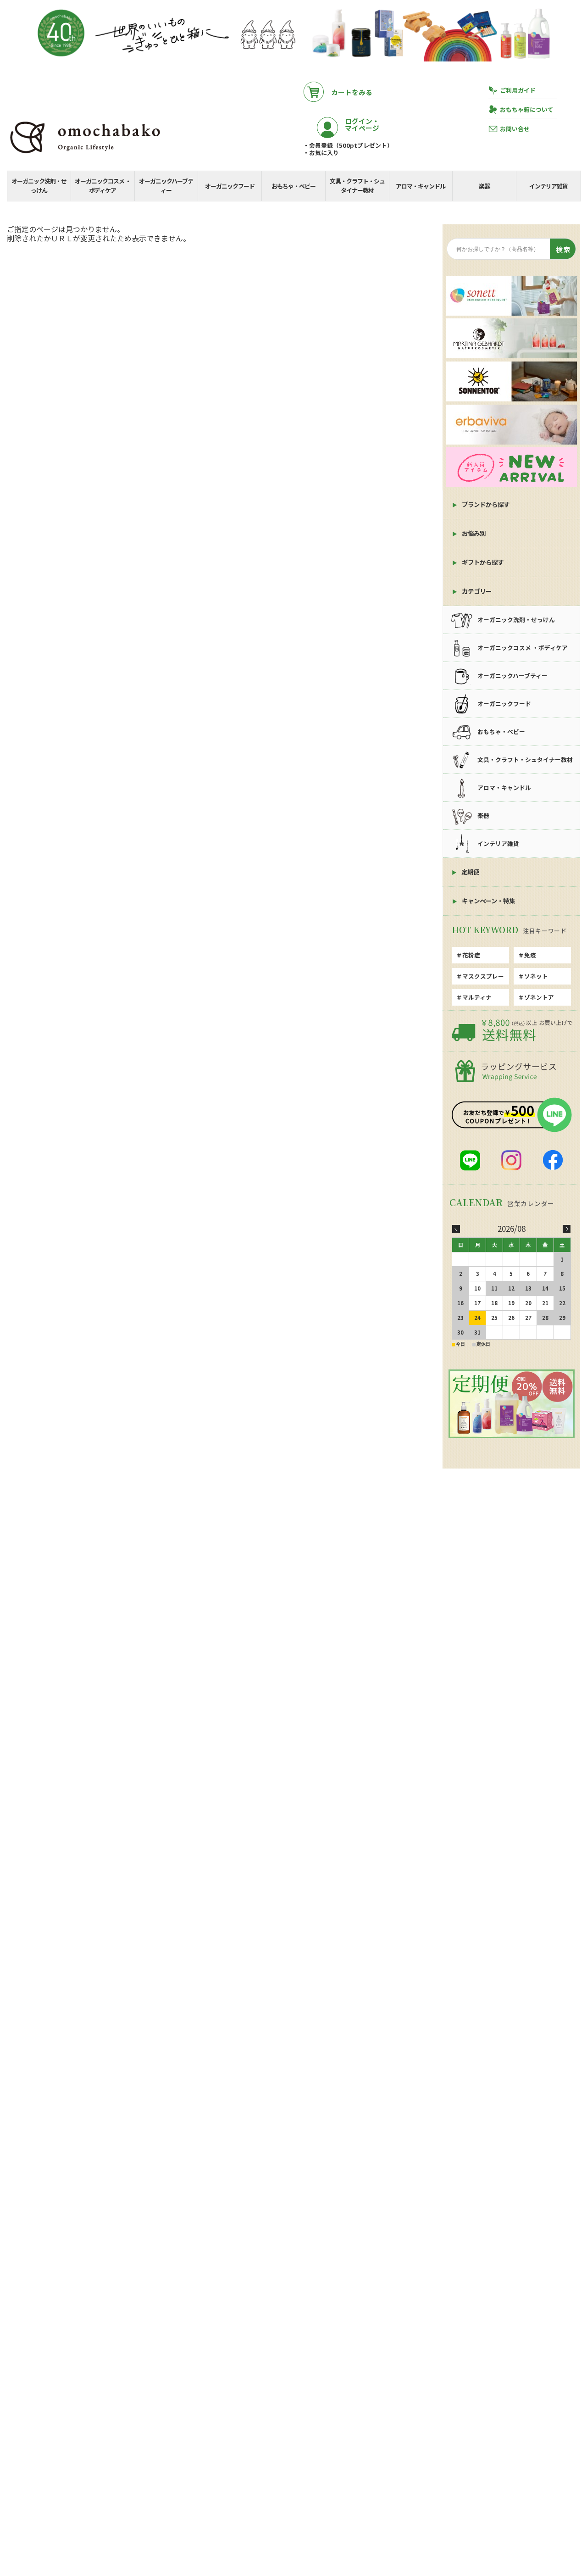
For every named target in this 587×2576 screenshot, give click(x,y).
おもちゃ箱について (527, 109)
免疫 (530, 955)
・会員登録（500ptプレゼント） (348, 145)
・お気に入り (321, 153)
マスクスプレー (483, 976)
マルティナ (477, 997)
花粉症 (471, 955)
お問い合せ (515, 129)
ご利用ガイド (518, 90)
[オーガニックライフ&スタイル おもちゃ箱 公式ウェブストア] (85, 154)
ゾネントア (539, 997)
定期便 (470, 872)
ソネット (536, 976)
